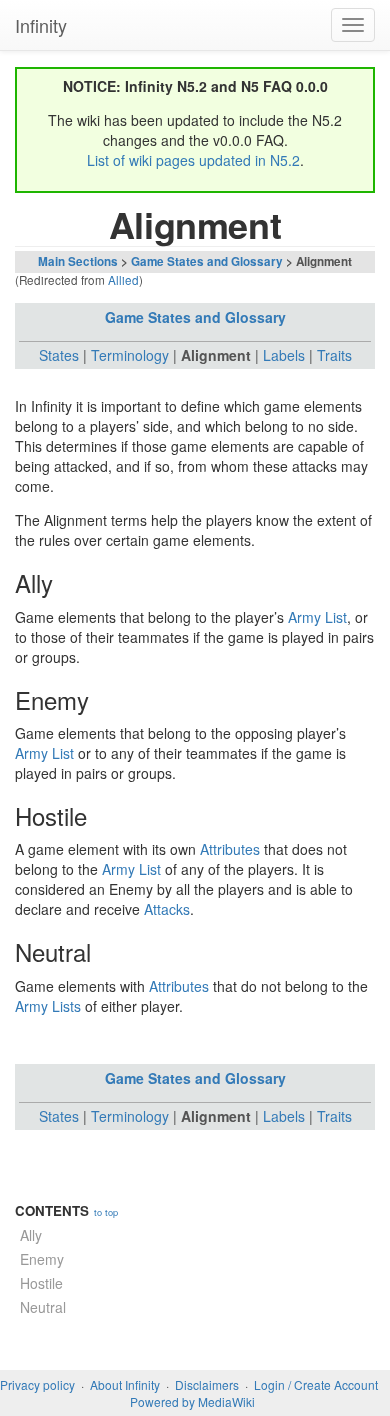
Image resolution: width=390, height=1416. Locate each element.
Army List (317, 617)
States (59, 355)
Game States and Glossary (207, 261)
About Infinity (125, 1384)
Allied (123, 279)
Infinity (41, 25)
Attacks (167, 909)
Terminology (130, 355)
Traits (334, 355)
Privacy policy (37, 1384)
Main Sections (78, 261)
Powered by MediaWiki (192, 1401)
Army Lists (48, 1006)
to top (106, 1212)
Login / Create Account (316, 1384)
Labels (284, 355)
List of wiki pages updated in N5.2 (193, 160)
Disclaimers (207, 1384)
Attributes (230, 849)
